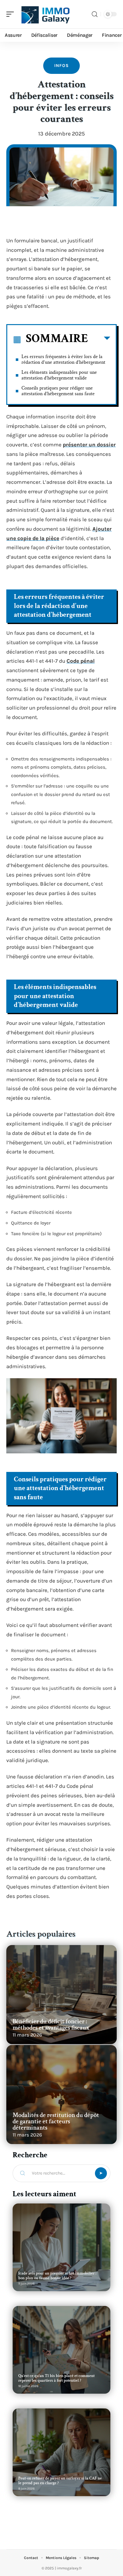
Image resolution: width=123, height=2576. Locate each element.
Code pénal (81, 661)
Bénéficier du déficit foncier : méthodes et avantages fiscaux (51, 2025)
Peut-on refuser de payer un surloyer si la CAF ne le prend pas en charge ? (60, 2481)
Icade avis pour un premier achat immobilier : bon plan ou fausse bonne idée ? (57, 2276)
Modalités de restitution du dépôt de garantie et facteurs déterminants (56, 2121)
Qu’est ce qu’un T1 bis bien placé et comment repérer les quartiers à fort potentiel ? (56, 2378)
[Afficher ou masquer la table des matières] (99, 340)
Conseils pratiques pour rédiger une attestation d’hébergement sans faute (58, 391)
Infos (61, 66)
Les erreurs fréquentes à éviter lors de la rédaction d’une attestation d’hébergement (63, 359)
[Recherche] (95, 14)
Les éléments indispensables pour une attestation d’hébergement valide (59, 375)
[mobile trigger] (12, 14)
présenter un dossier (89, 445)
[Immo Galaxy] (45, 14)
